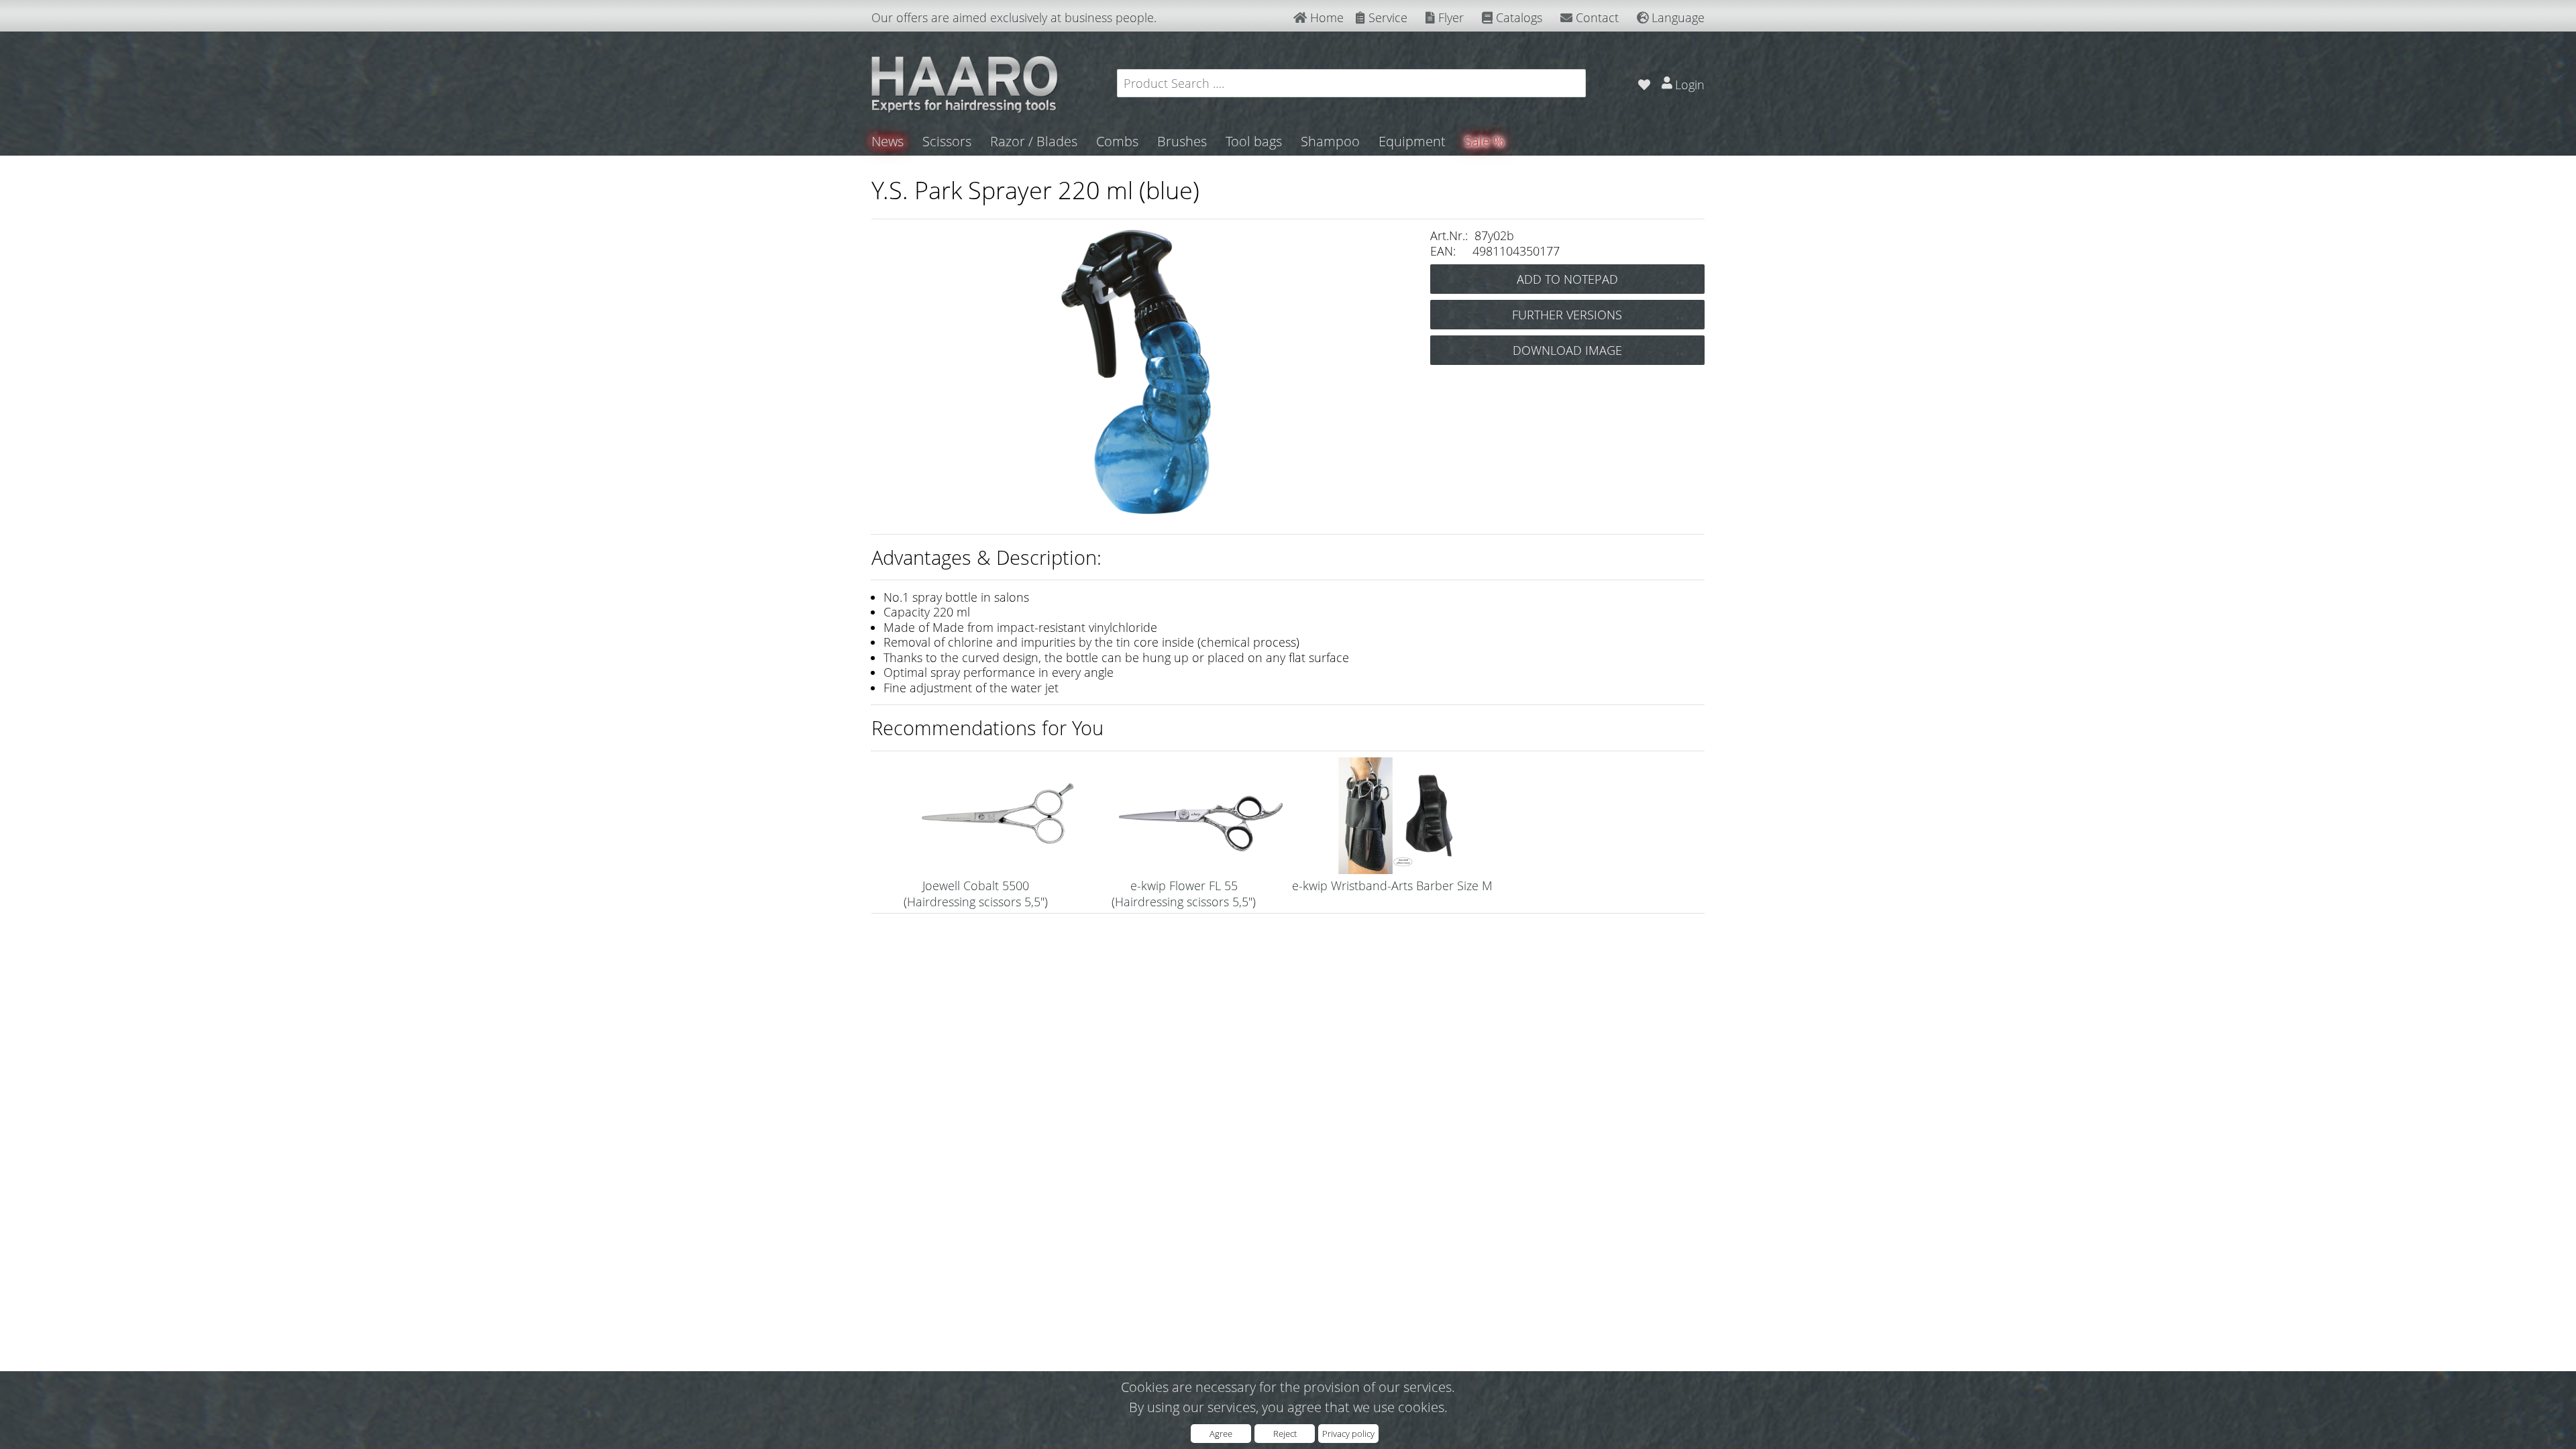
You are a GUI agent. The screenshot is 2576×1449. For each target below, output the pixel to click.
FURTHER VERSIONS (1567, 315)
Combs (1117, 141)
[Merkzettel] (1644, 83)
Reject (1285, 1434)
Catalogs (1517, 17)
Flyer (1449, 17)
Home (1325, 17)
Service (1386, 17)
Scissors (947, 141)
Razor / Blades (1034, 141)
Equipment (1412, 141)
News (888, 141)
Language (1676, 17)
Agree (1221, 1434)
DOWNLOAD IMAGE (1567, 350)
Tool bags (1254, 141)
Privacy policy (1348, 1434)
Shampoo (1330, 141)
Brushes (1182, 141)
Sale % (1484, 141)
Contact (1596, 17)
